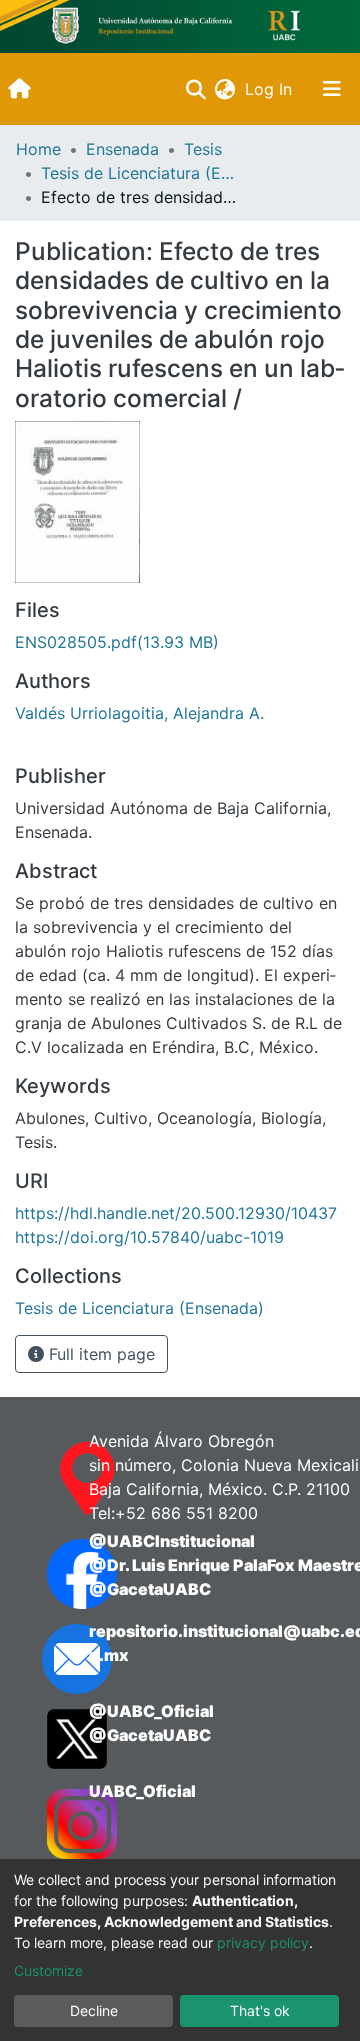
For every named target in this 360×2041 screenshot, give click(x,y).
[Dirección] (48, 1479)
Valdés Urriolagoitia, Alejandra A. (139, 713)
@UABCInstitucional (172, 1541)
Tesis (203, 149)
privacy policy (263, 1942)
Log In (270, 89)
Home (38, 149)
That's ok (260, 2010)
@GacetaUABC (150, 1589)
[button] (224, 89)
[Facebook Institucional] (48, 1574)
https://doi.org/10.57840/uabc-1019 (149, 1237)
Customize (48, 1970)
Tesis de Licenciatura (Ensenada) (141, 173)
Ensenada (122, 149)
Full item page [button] (99, 1354)
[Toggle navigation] (332, 89)
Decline (94, 2010)
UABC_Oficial (142, 1791)
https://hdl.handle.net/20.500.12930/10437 (176, 1213)
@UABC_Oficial (151, 1711)
